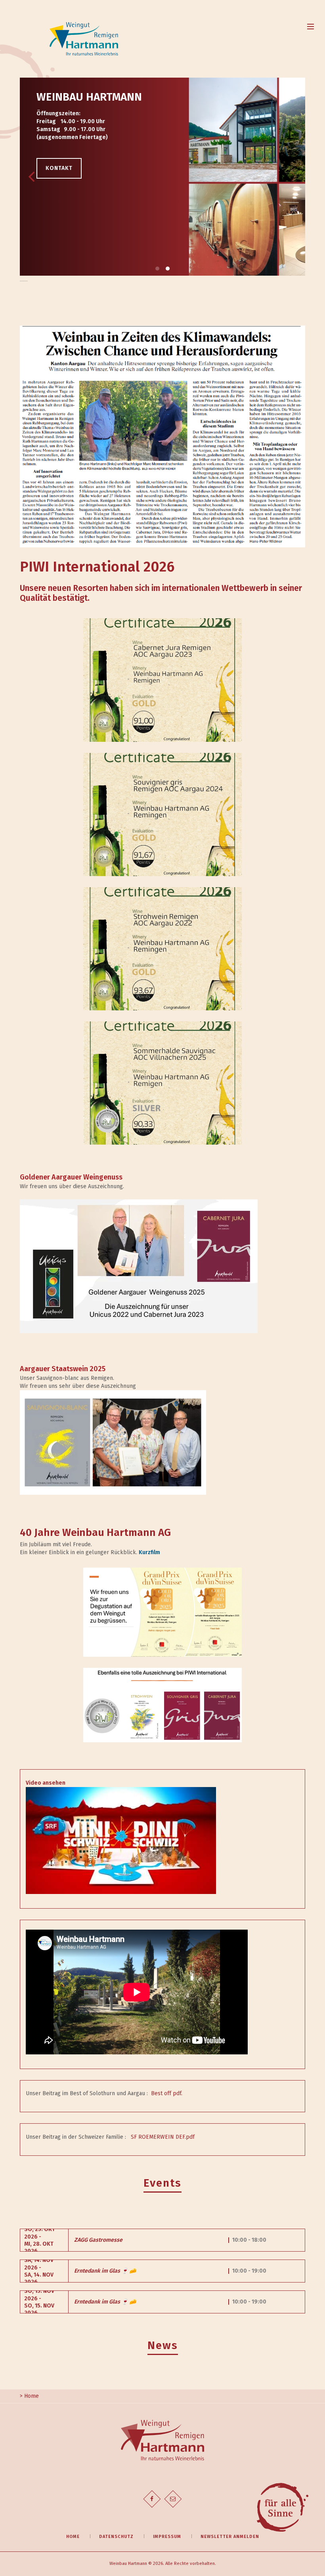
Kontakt (59, 168)
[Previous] (32, 177)
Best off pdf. (167, 2093)
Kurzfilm (149, 1552)
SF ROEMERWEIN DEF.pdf (163, 2137)
